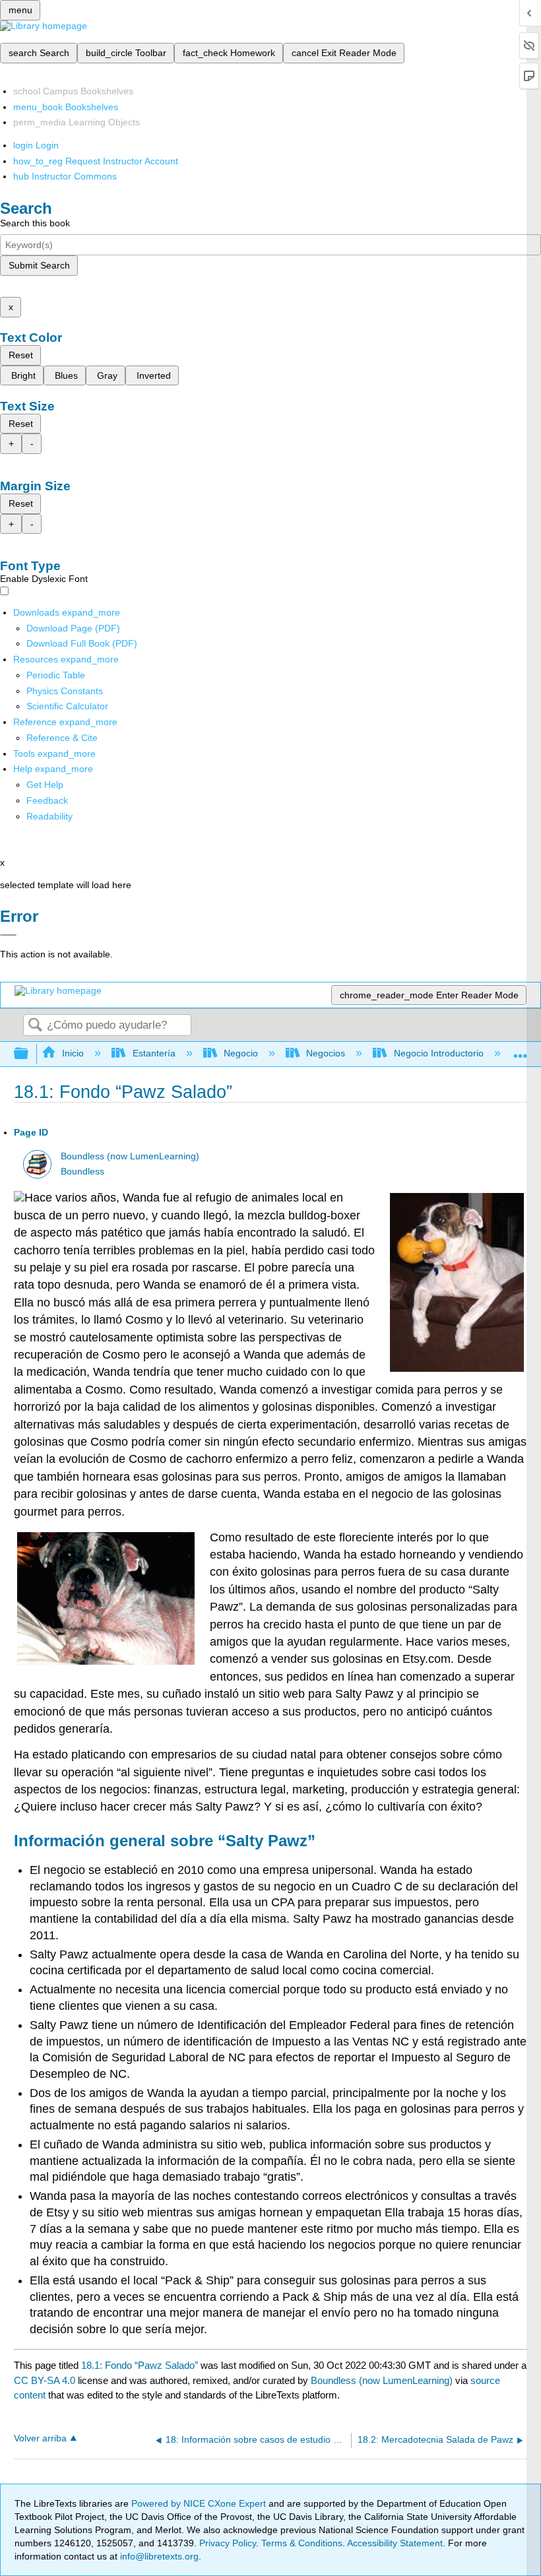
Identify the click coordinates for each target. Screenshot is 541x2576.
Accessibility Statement (395, 2543)
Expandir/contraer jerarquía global (30, 1054)
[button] (47, 800)
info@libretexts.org (158, 2556)
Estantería (154, 1053)
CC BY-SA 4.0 (45, 2380)
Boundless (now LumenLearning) (130, 1156)
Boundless (82, 1172)
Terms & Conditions (302, 2543)
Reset (21, 355)
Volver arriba (40, 2438)
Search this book (35, 223)
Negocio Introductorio (438, 1053)
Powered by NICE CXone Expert (200, 2503)
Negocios (326, 1053)
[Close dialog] (8, 935)
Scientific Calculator (67, 706)
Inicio (73, 1053)
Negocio (241, 1053)
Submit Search (39, 265)
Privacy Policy (228, 2543)
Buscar (35, 1026)
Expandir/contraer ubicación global (521, 1050)
